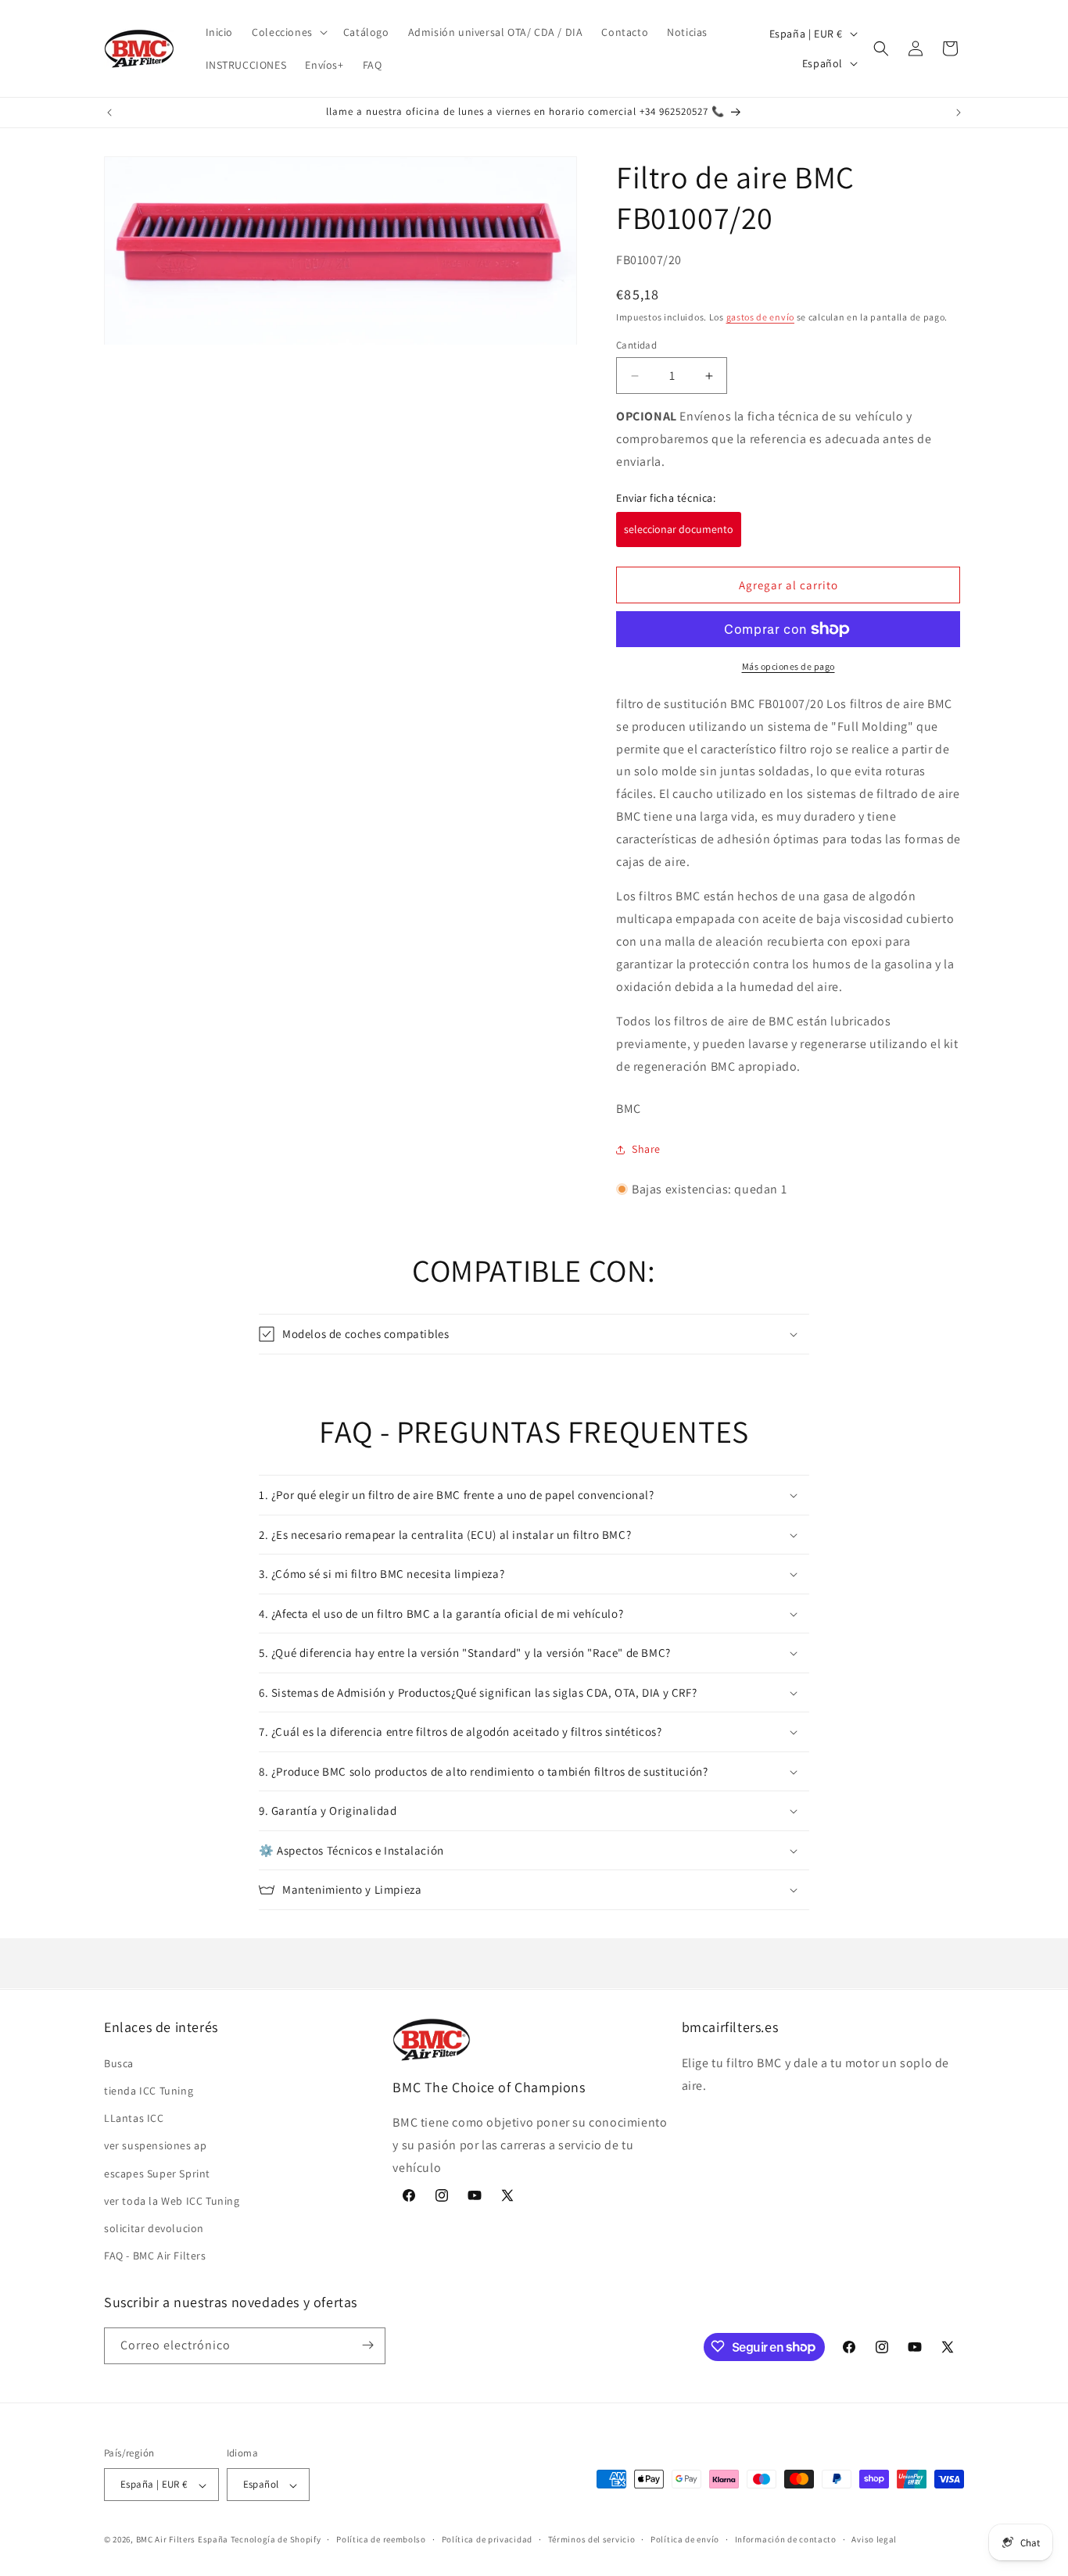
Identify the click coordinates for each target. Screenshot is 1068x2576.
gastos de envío (761, 317)
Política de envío (685, 2539)
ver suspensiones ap (155, 2145)
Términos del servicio (592, 2539)
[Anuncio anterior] (109, 113)
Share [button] (646, 1149)
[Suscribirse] (367, 2345)
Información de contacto (786, 2539)
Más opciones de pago (788, 666)
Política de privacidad (487, 2539)
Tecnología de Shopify (276, 2540)
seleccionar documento (679, 529)
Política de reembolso (381, 2539)
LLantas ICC (134, 2118)
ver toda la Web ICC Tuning (172, 2200)
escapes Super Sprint (157, 2173)
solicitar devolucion (154, 2227)
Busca (119, 2063)
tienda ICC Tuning (149, 2090)
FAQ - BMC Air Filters (155, 2256)
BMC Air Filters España (182, 2540)
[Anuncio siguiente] (959, 113)
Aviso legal (874, 2539)
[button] (288, 32)
